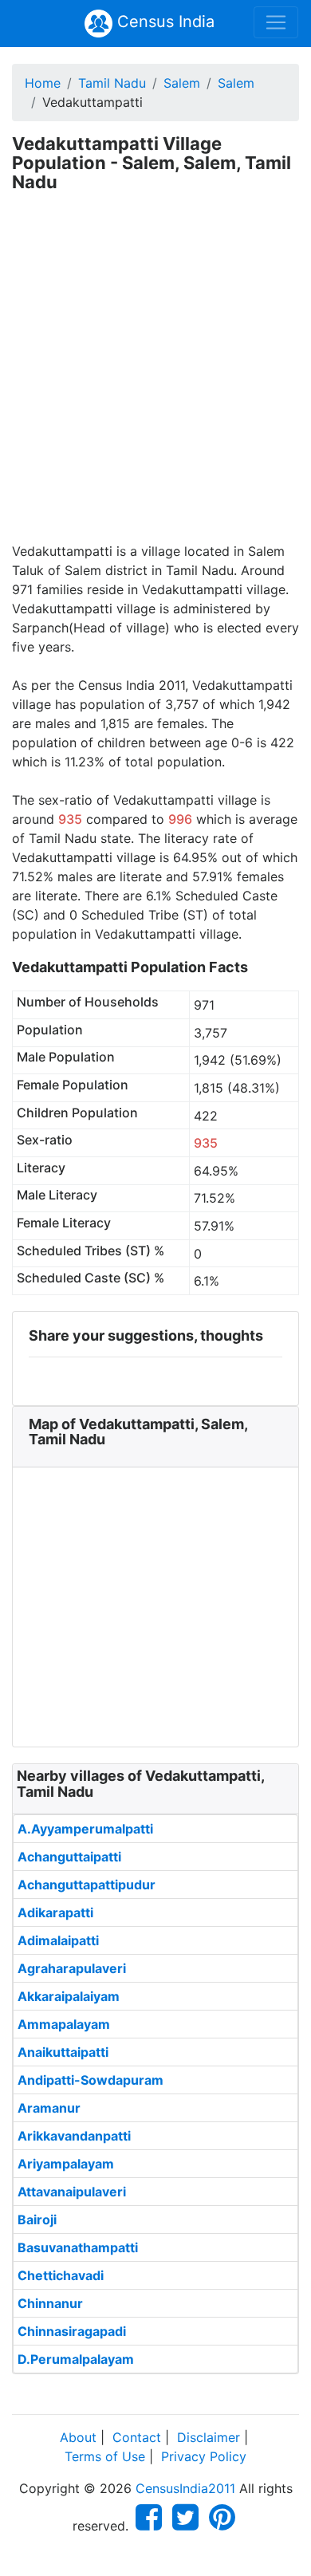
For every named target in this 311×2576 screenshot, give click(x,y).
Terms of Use (105, 2456)
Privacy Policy (204, 2456)
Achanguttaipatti (69, 1857)
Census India (163, 22)
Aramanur (49, 2108)
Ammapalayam (64, 2024)
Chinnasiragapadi (72, 2331)
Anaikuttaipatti (63, 2052)
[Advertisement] (155, 378)
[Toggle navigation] (276, 22)
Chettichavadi (61, 2275)
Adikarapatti (55, 1912)
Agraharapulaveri (72, 1968)
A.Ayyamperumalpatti (85, 1829)
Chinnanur (50, 2303)
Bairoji (37, 2220)
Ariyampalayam (66, 2164)
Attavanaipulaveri (72, 2192)
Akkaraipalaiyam (69, 1996)
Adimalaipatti (58, 1940)
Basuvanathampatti (78, 2247)
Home (43, 83)
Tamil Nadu (112, 83)
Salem (182, 83)
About (78, 2437)
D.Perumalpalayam (76, 2359)
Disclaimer (209, 2437)
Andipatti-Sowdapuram (91, 2080)
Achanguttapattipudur (87, 1885)
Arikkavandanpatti (74, 2136)
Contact (137, 2437)
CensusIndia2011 (185, 2488)
